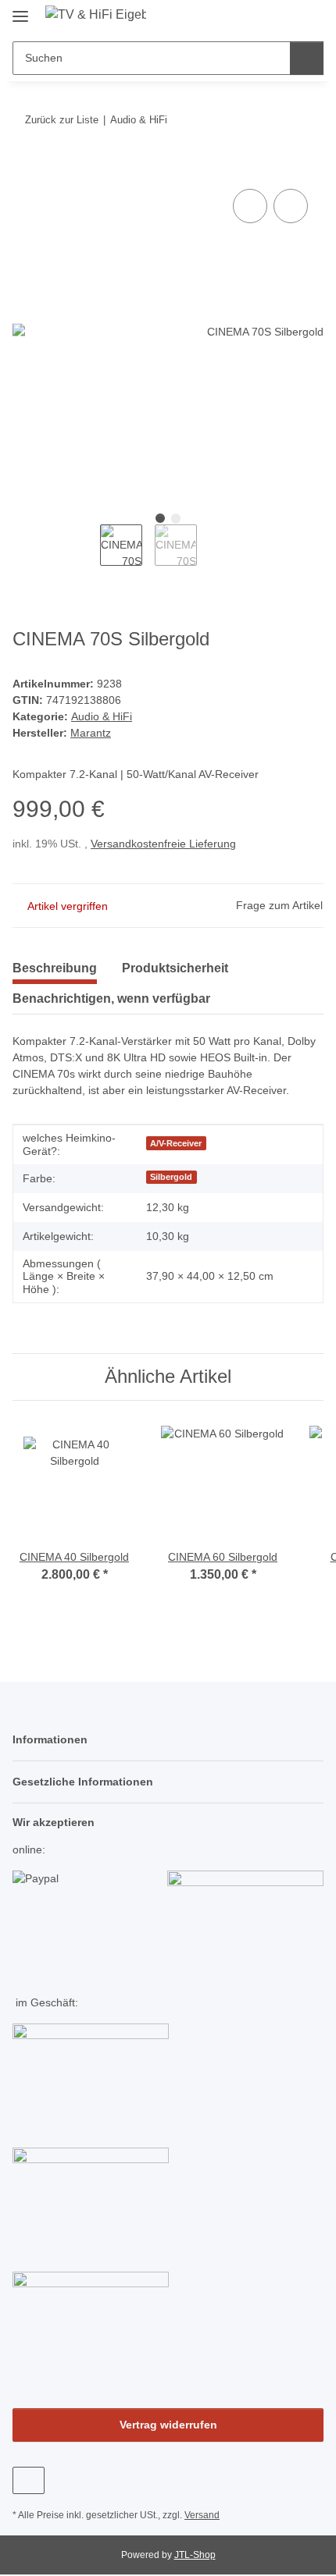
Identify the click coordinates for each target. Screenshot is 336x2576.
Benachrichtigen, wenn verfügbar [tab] (111, 998)
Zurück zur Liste (62, 120)
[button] (262, 17)
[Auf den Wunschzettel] (291, 206)
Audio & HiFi (102, 716)
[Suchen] (307, 58)
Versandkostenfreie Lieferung (163, 844)
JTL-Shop (195, 2555)
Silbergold (171, 1177)
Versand (202, 2515)
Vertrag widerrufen (168, 2425)
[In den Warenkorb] (25, 168)
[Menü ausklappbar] (20, 10)
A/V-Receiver (176, 1143)
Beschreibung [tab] (55, 968)
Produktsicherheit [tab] (175, 968)
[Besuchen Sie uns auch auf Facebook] (29, 2480)
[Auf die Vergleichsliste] (250, 206)
